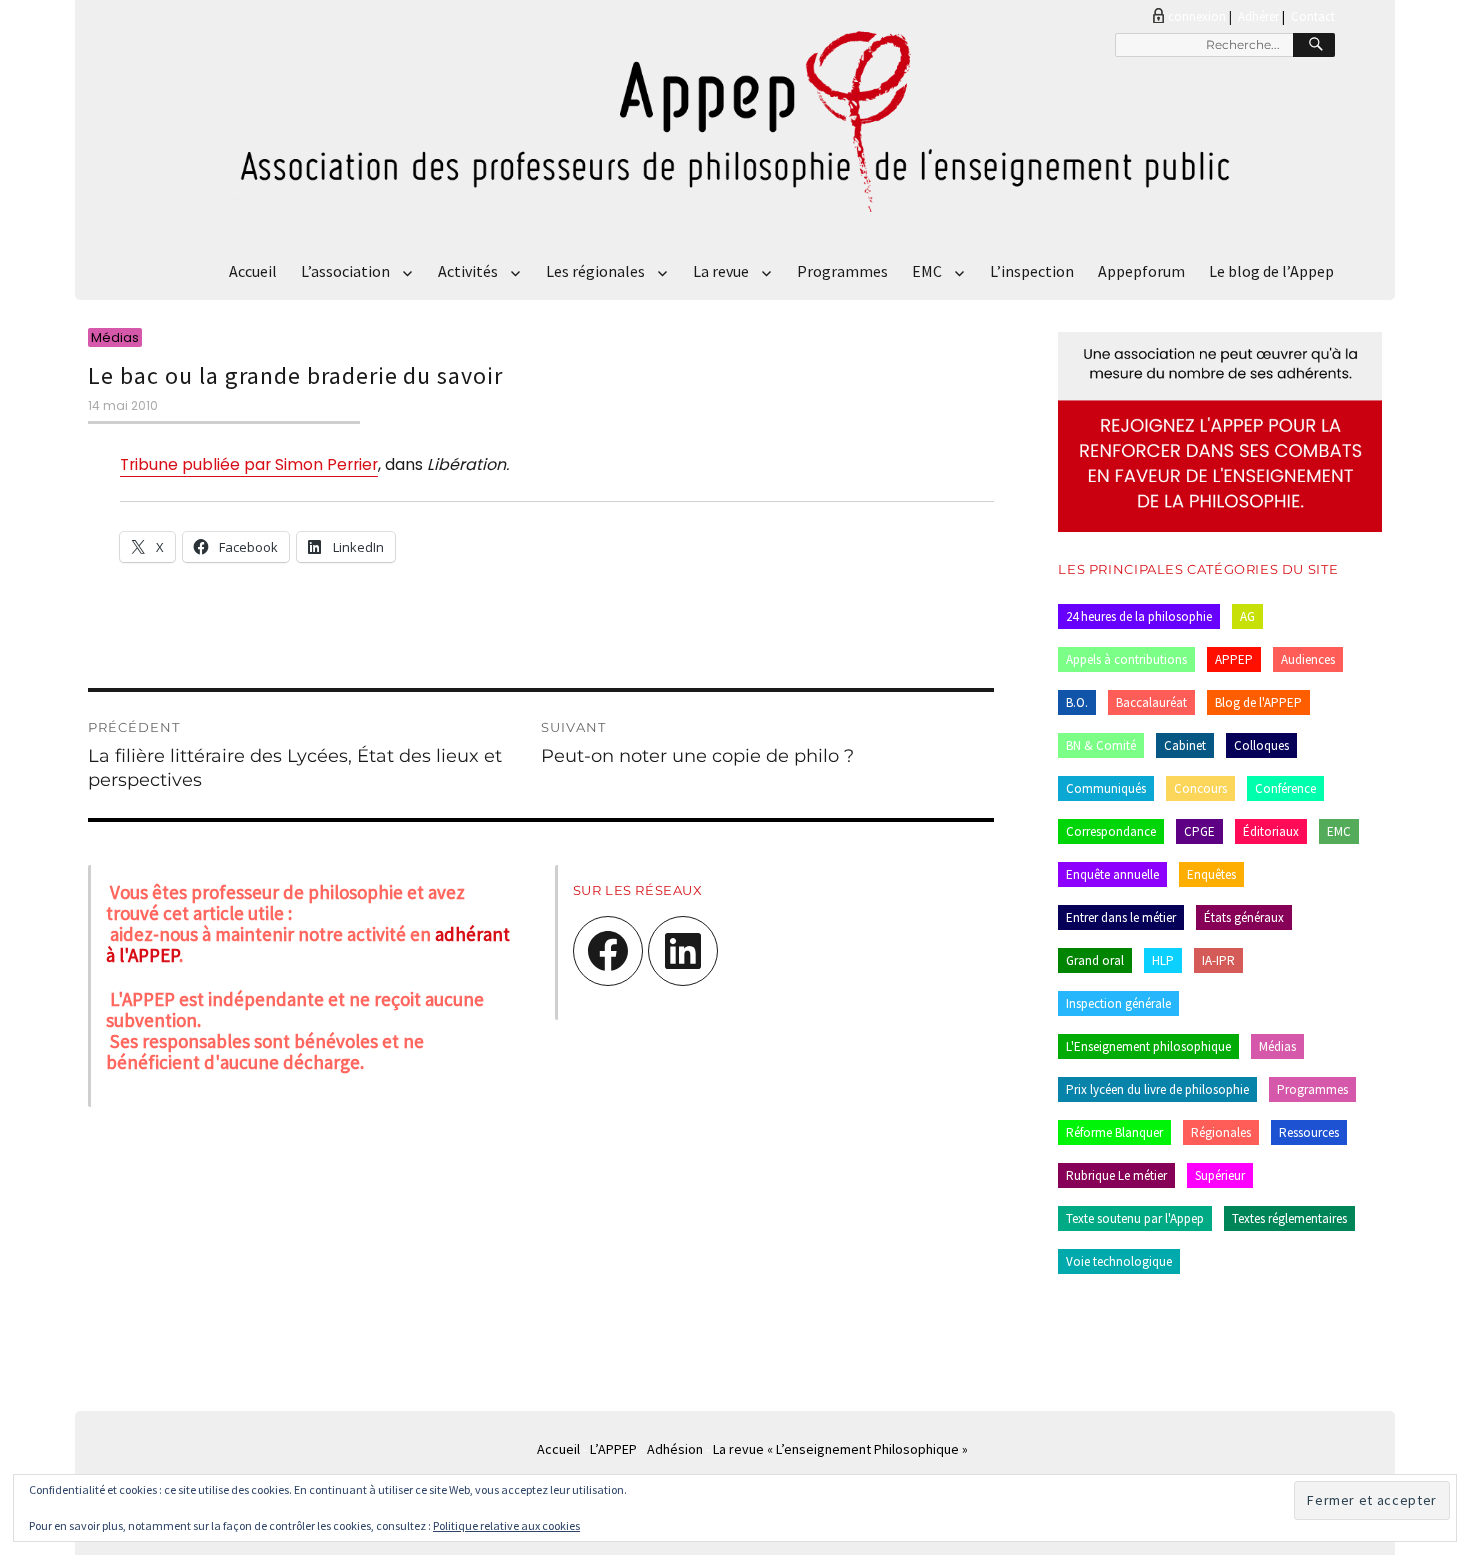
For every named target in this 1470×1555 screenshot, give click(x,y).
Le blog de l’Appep (1271, 271)
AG (1247, 616)
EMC (927, 271)
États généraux (1244, 917)
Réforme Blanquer (1114, 1132)
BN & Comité (1101, 745)
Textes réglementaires (1289, 1218)
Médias (1277, 1046)
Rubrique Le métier (1116, 1175)
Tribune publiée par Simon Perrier (249, 464)
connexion (1197, 16)
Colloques (1261, 745)
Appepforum (1141, 271)
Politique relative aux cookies (506, 1525)
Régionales (1221, 1132)
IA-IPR (1218, 960)
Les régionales (595, 271)
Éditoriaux (1271, 831)
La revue (721, 271)
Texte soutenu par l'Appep (1135, 1218)
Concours (1200, 788)
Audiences (1308, 659)
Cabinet (1185, 745)
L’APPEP (613, 1449)
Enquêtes (1211, 874)
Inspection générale (1118, 1003)
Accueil (253, 271)
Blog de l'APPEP (1258, 702)
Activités (468, 271)
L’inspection (1032, 271)
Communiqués (1106, 788)
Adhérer (1258, 16)
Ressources (1309, 1132)
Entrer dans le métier (1121, 917)
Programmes (842, 271)
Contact (1313, 16)
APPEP (1234, 659)
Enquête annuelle (1112, 874)
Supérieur (1220, 1175)
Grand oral (1095, 960)
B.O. (1077, 702)
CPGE (1199, 831)
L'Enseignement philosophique (1148, 1046)
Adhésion (675, 1449)
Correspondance (1111, 831)
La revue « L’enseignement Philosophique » (840, 1449)
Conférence (1285, 788)
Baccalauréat (1151, 702)
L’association (345, 271)
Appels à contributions (1126, 659)
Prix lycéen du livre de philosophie (1157, 1089)
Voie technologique (1119, 1261)
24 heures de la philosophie (1139, 616)
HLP (1163, 960)
